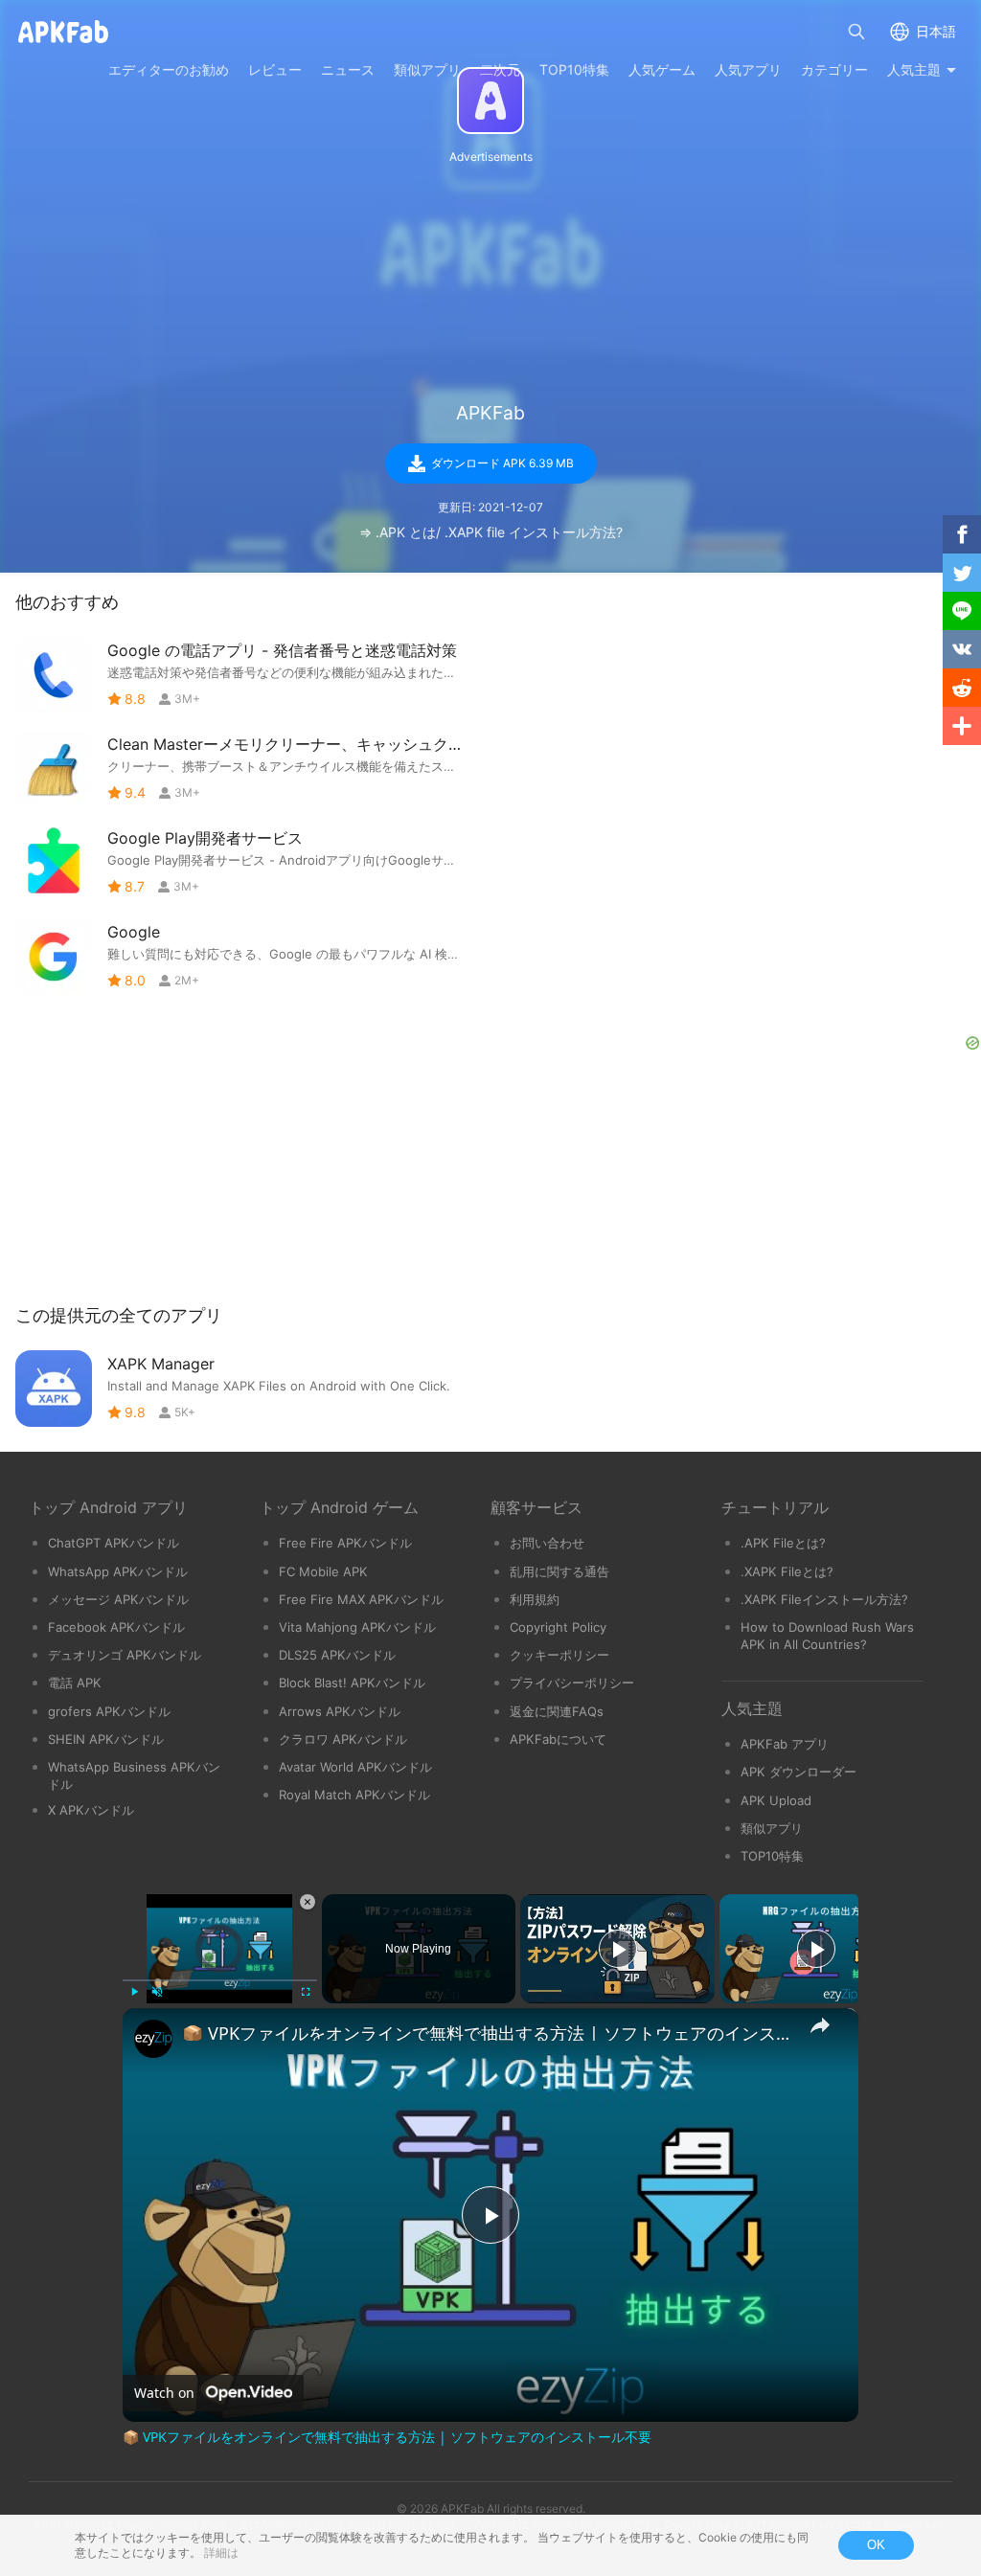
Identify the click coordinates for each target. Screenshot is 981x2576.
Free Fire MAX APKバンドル (361, 1599)
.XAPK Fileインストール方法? (824, 1599)
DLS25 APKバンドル (337, 1655)
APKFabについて (558, 1739)
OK (876, 2545)
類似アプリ (772, 1828)
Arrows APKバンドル (340, 1711)
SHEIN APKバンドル (106, 1739)
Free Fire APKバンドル (345, 1543)
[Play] (134, 1992)
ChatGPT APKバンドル (114, 1543)
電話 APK (75, 1683)
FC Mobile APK (323, 1571)
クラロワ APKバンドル (343, 1739)
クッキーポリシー (559, 1655)
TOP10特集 (772, 1856)
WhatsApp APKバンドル (118, 1571)
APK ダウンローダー (798, 1772)
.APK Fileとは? (783, 1543)
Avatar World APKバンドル (355, 1767)
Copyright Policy (558, 1627)
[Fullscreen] (306, 1992)
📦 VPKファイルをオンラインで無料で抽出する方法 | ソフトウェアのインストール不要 (488, 2033)
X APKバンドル (91, 1810)
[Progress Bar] (220, 1980)
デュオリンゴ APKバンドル (125, 1655)
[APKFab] (490, 101)
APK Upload (776, 1800)
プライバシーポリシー (572, 1683)
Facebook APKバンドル (116, 1627)
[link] (153, 2039)
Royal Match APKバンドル (354, 1795)
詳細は (221, 2553)
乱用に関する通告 (559, 1571)
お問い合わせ (547, 1543)
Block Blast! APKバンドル (352, 1683)
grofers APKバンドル (109, 1711)
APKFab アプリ (785, 1744)
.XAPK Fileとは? (787, 1571)
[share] (820, 2025)
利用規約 (535, 1599)
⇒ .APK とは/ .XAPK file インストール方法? (491, 532)
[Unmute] (157, 1992)
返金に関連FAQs (557, 1711)
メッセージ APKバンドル (118, 1599)
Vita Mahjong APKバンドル (357, 1627)
